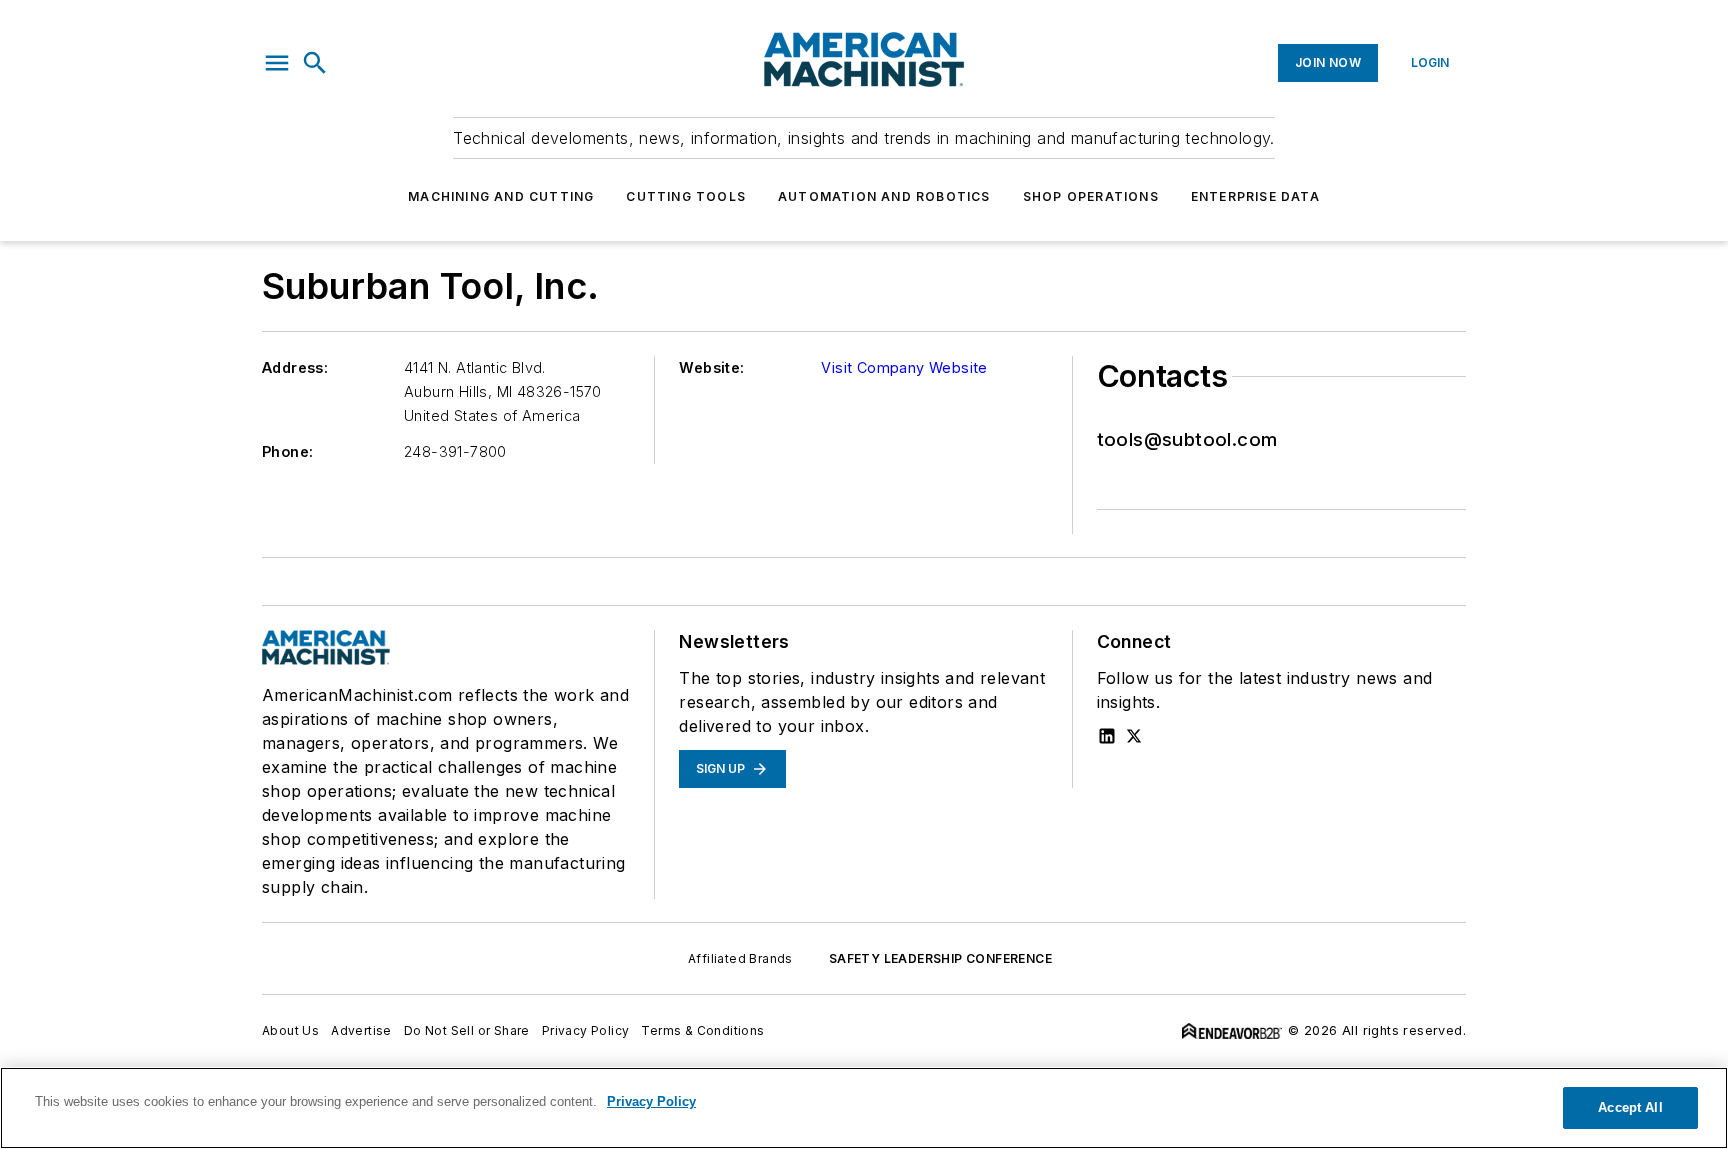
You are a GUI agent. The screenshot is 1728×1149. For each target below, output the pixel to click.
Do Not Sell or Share (467, 1030)
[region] (864, 1108)
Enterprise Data (1255, 196)
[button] (277, 63)
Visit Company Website (904, 367)
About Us (290, 1030)
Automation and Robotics (884, 196)
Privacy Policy (586, 1030)
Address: (295, 367)
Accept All (1630, 1107)
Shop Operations (1091, 196)
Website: (711, 367)
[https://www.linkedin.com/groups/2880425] (1107, 736)
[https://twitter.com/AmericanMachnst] (1134, 736)
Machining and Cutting (501, 196)
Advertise (361, 1030)
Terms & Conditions (702, 1030)
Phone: (287, 451)
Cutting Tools (686, 196)
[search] (315, 63)
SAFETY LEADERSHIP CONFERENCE (940, 958)
